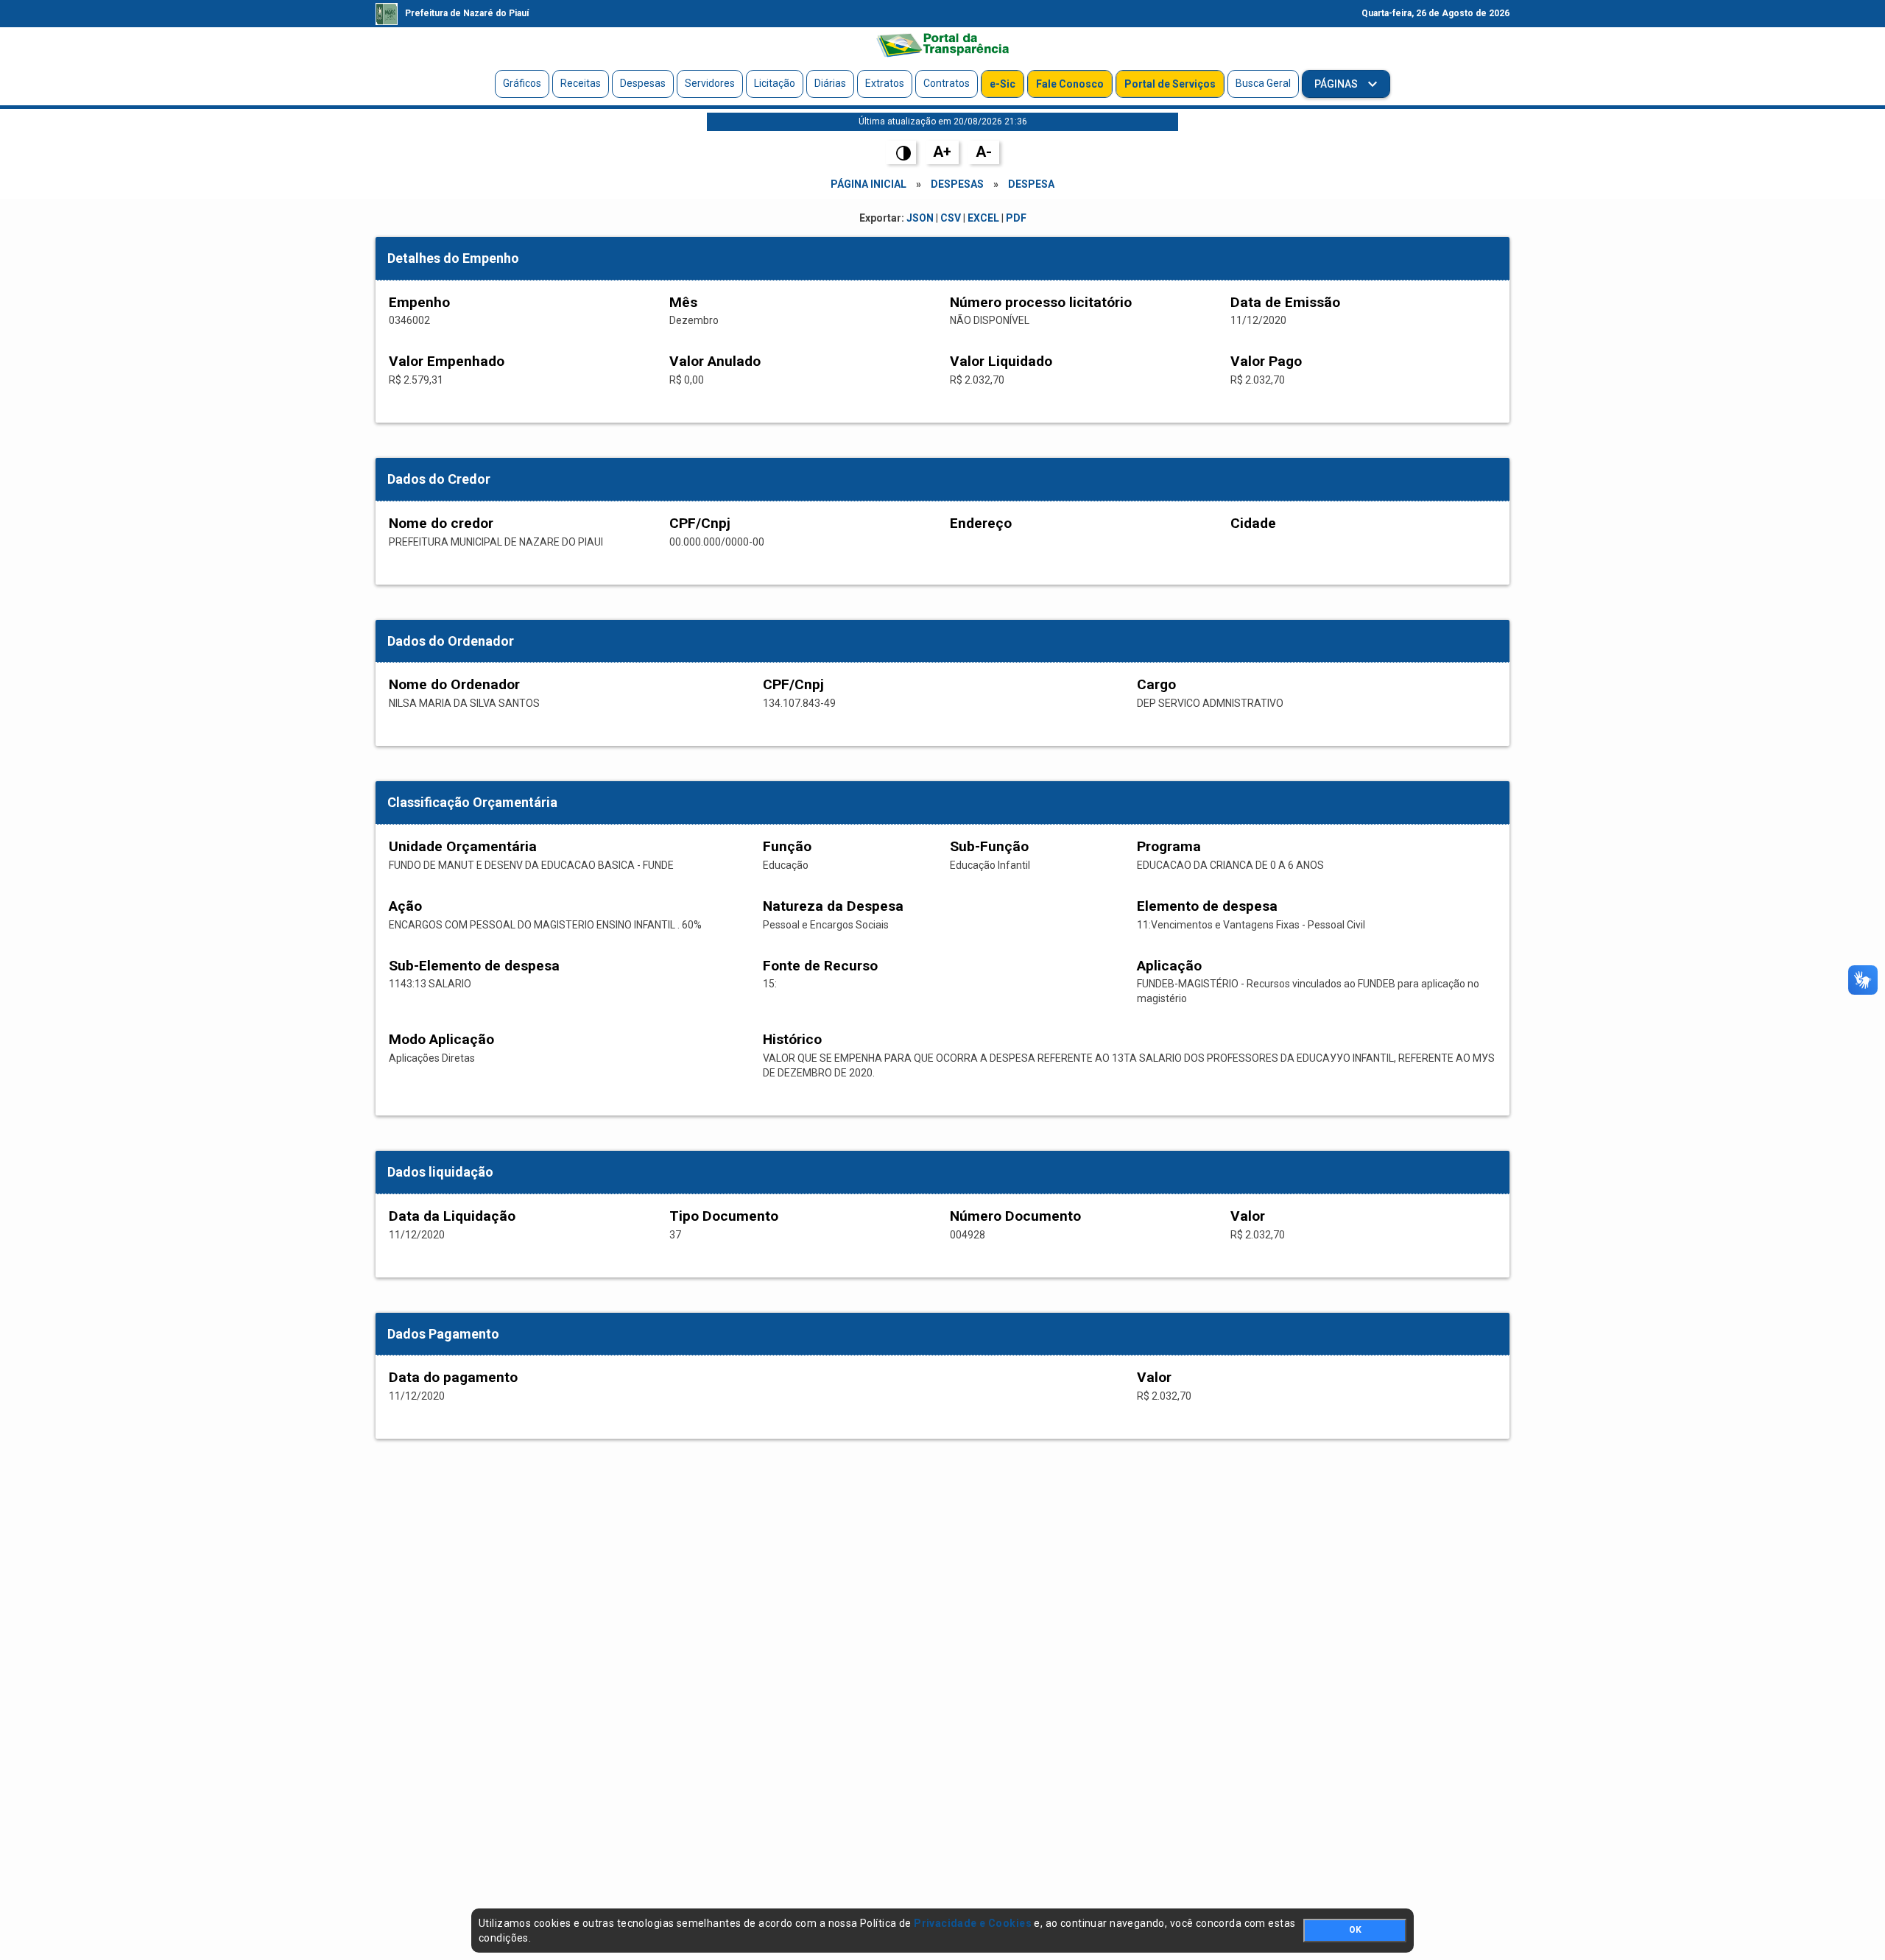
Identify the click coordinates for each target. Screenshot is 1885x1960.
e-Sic (1003, 84)
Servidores (710, 83)
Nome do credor (441, 523)
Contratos (947, 83)
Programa (1169, 846)
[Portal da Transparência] (942, 45)
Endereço (981, 523)
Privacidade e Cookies (973, 1923)
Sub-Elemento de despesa (474, 966)
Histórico (792, 1039)
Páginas (1337, 84)
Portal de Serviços (1170, 84)
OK (1355, 1930)
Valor (1248, 1216)
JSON (920, 218)
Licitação (775, 83)
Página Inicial (868, 184)
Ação (405, 906)
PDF (1016, 218)
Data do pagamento (453, 1377)
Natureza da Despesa (833, 906)
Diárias (830, 83)
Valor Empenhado (447, 361)
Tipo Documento (724, 1216)
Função (787, 846)
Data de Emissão (1285, 302)
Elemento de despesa (1207, 906)
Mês (683, 302)
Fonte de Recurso (820, 966)
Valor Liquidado (1001, 361)
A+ (942, 152)
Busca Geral (1263, 83)
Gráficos (522, 83)
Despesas (643, 83)
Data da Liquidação (452, 1216)
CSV (951, 218)
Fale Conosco (1070, 84)
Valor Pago (1266, 361)
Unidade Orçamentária (463, 846)
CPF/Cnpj (700, 523)
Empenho (419, 302)
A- (984, 152)
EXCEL (983, 218)
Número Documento (1015, 1216)
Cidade (1253, 523)
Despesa (1031, 184)
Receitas (581, 83)
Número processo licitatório (1041, 302)
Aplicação (1169, 966)
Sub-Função (989, 846)
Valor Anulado (715, 361)
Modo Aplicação (441, 1039)
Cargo (1156, 684)
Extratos (885, 83)
